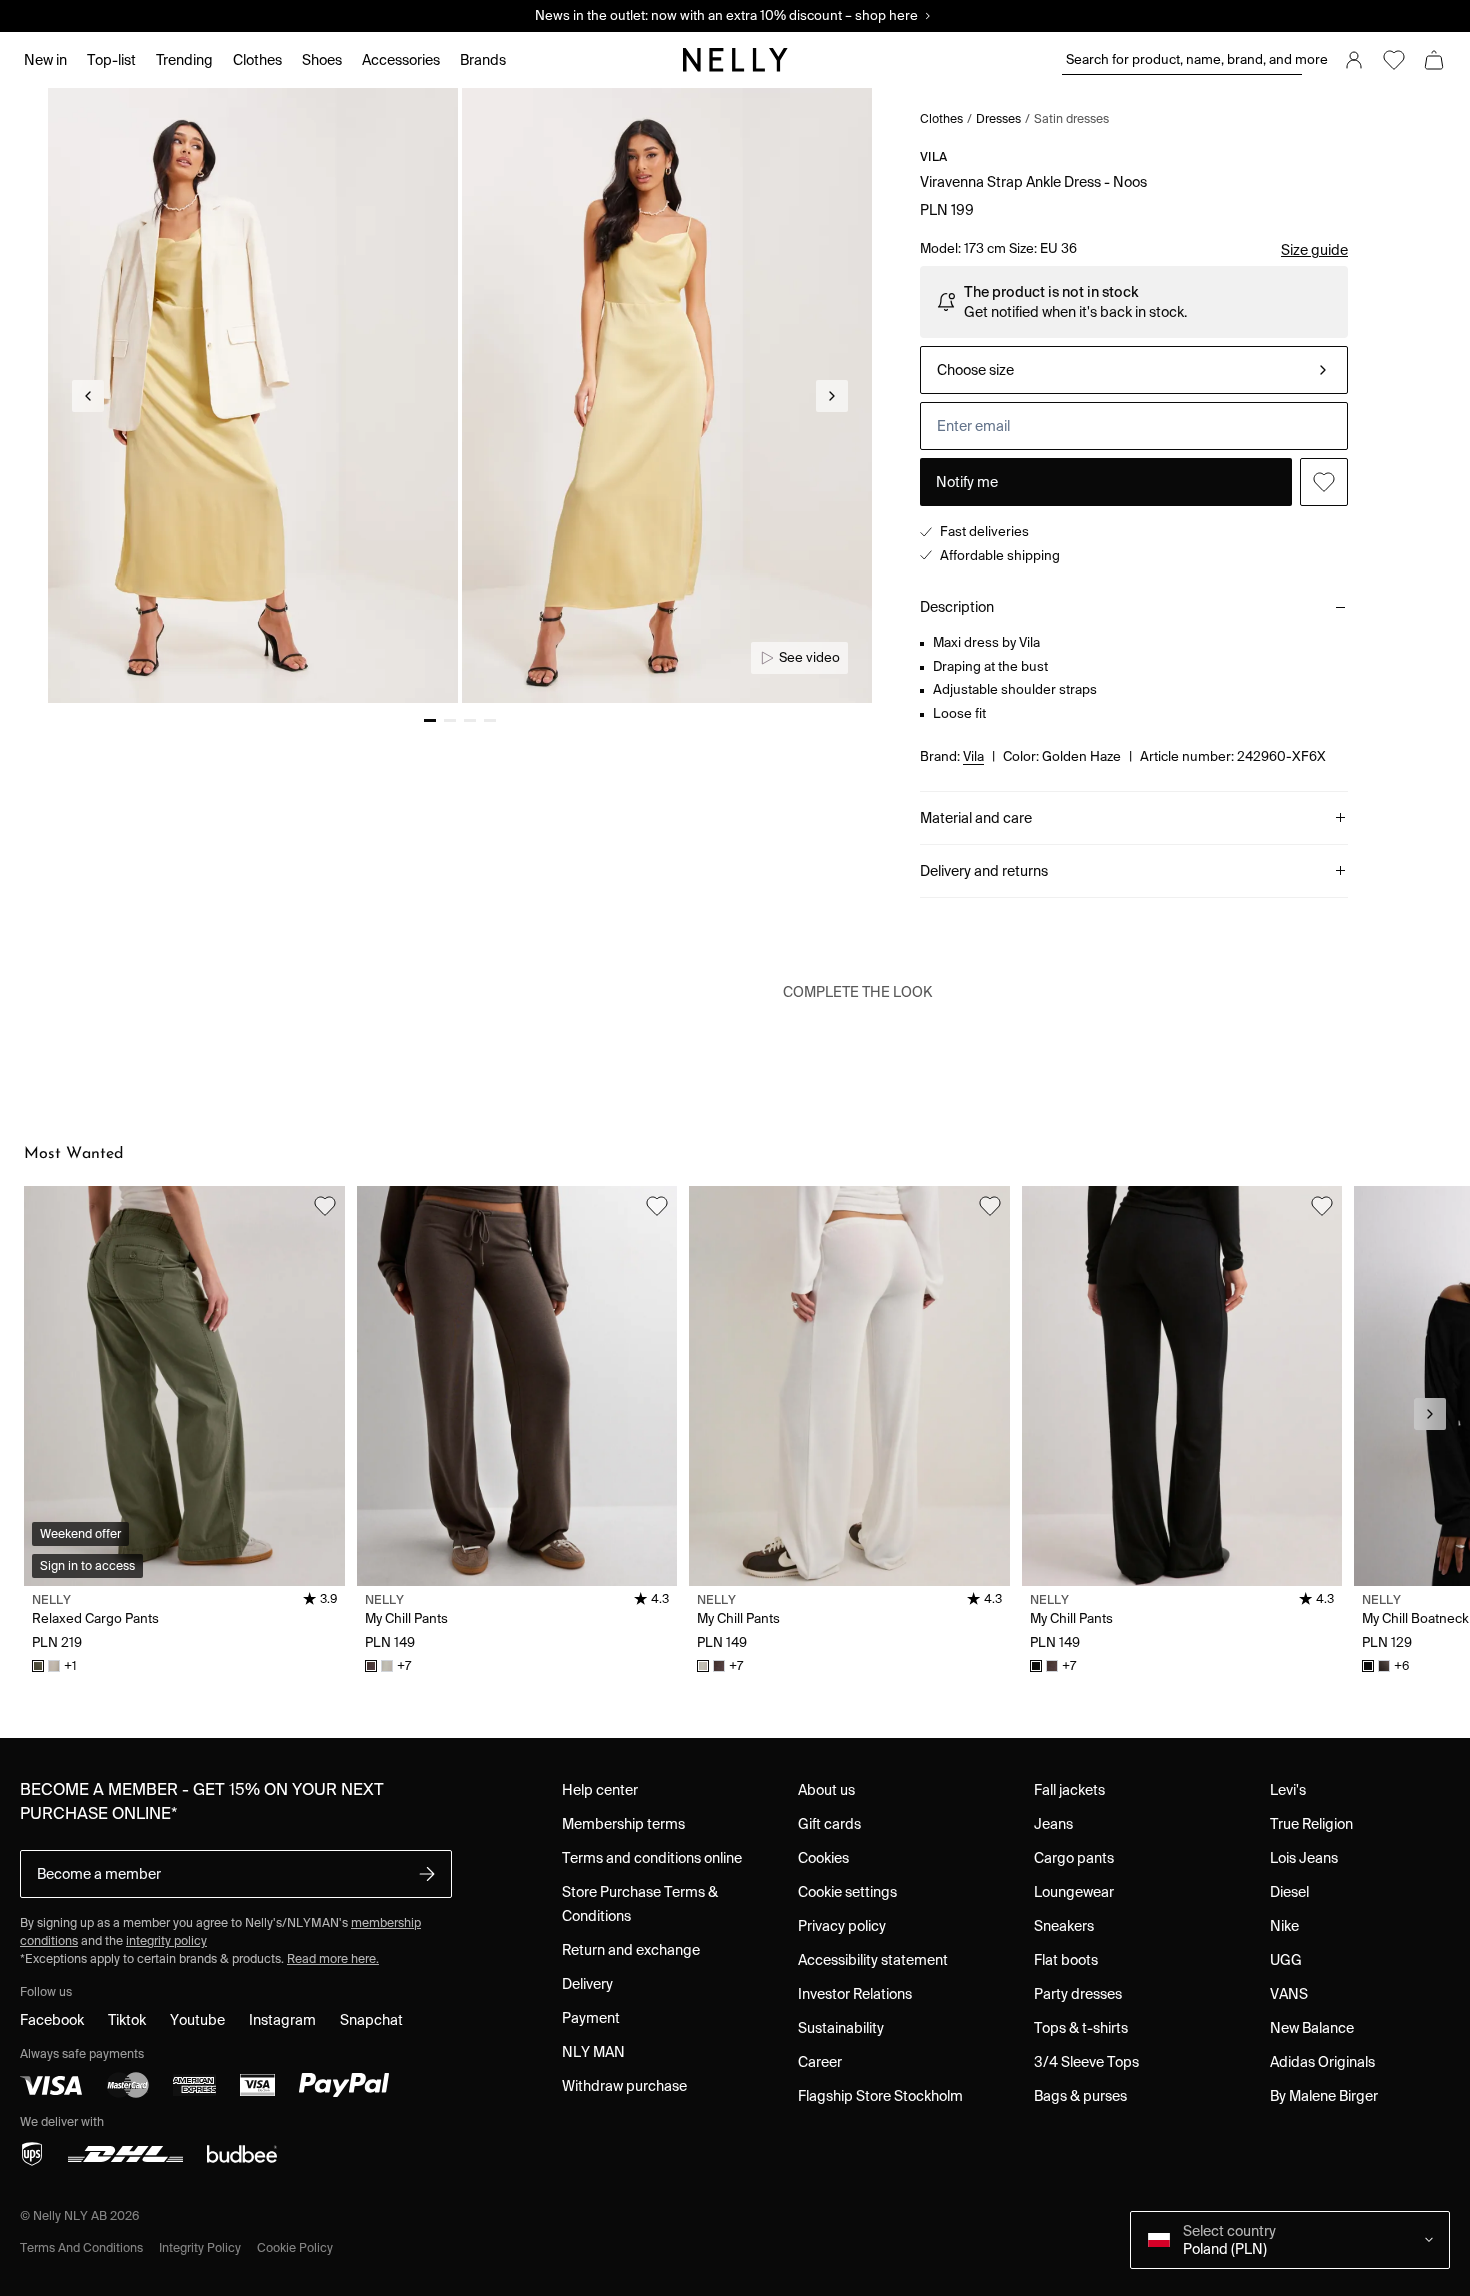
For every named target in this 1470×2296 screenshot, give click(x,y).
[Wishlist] (1394, 60)
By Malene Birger (1324, 2096)
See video (809, 657)
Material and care (976, 818)
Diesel (1289, 1892)
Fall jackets (1069, 1790)
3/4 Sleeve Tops (1086, 2062)
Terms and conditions (81, 2247)
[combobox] (1134, 370)
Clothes (941, 118)
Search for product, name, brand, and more (1184, 59)
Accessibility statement (873, 1960)
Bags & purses (1080, 2096)
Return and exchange (631, 1950)
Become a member (99, 1874)
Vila (933, 156)
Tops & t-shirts (1081, 2028)
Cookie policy (295, 2247)
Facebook (52, 2020)
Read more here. (333, 1958)
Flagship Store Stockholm (880, 2096)
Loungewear (1074, 1892)
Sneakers (1064, 1926)
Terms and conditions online (652, 1858)
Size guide (1314, 250)
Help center (600, 1790)
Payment (591, 2018)
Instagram (282, 2020)
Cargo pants (1074, 1858)
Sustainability (841, 2028)
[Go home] (735, 60)
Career (820, 2062)
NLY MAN (593, 2052)
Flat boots (1066, 1960)
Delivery (587, 1984)
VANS (1289, 1994)
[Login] (1354, 60)
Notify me (967, 482)
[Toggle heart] (1324, 482)
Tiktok (127, 2020)
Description (957, 607)
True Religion (1311, 1824)
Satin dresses (1071, 118)
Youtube (197, 2020)
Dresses (998, 118)
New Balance (1312, 2028)
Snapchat (371, 2020)
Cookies (823, 1858)
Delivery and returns (984, 871)
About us (826, 1790)
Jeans (1053, 1824)
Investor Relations (855, 1994)
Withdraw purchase (624, 2086)
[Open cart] (1434, 60)
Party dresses (1078, 1994)
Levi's (1288, 1790)
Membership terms (623, 1824)
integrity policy (166, 1940)
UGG (1286, 1960)
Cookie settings (847, 1892)
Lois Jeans (1304, 1858)
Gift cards (829, 1824)
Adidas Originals (1322, 2062)
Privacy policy (842, 1926)
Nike (1284, 1926)
